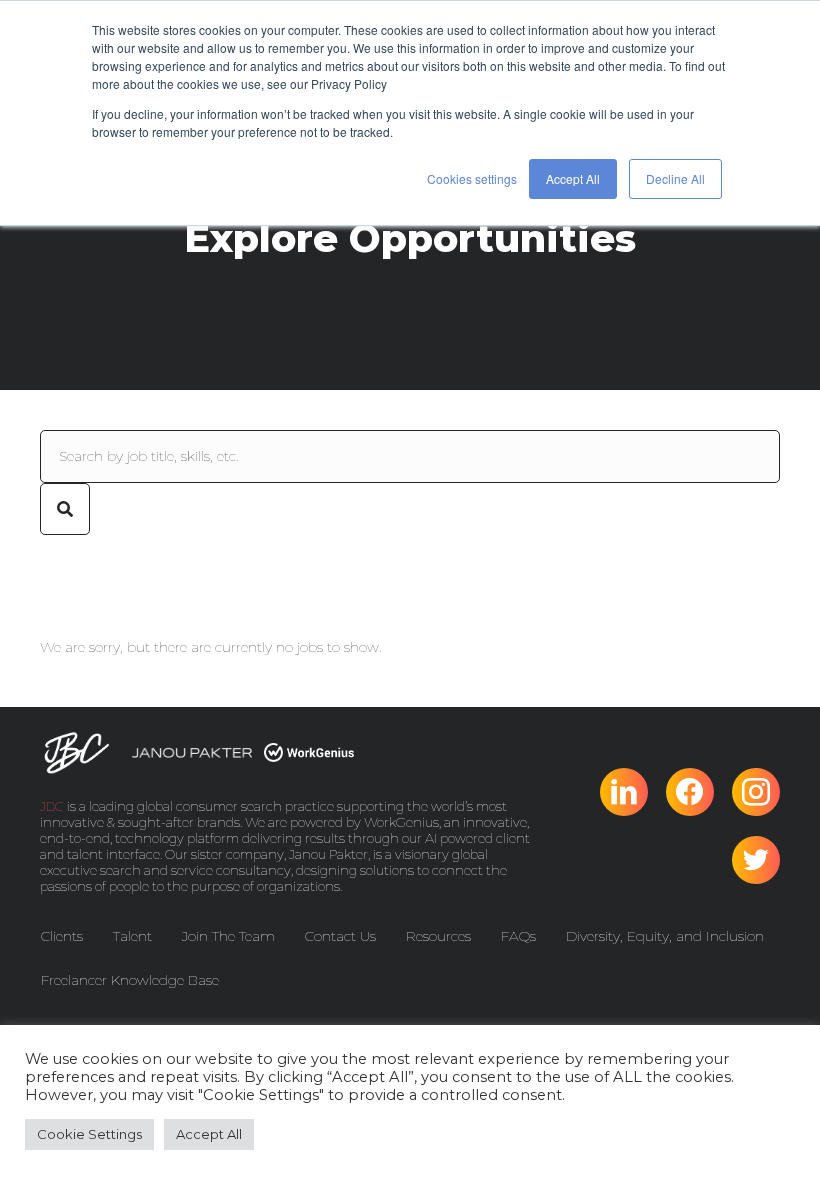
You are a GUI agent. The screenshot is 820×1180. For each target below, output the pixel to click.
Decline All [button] (675, 178)
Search (65, 509)
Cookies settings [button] (472, 178)
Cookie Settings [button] (89, 1134)
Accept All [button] (573, 178)
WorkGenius (401, 822)
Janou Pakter (328, 854)
